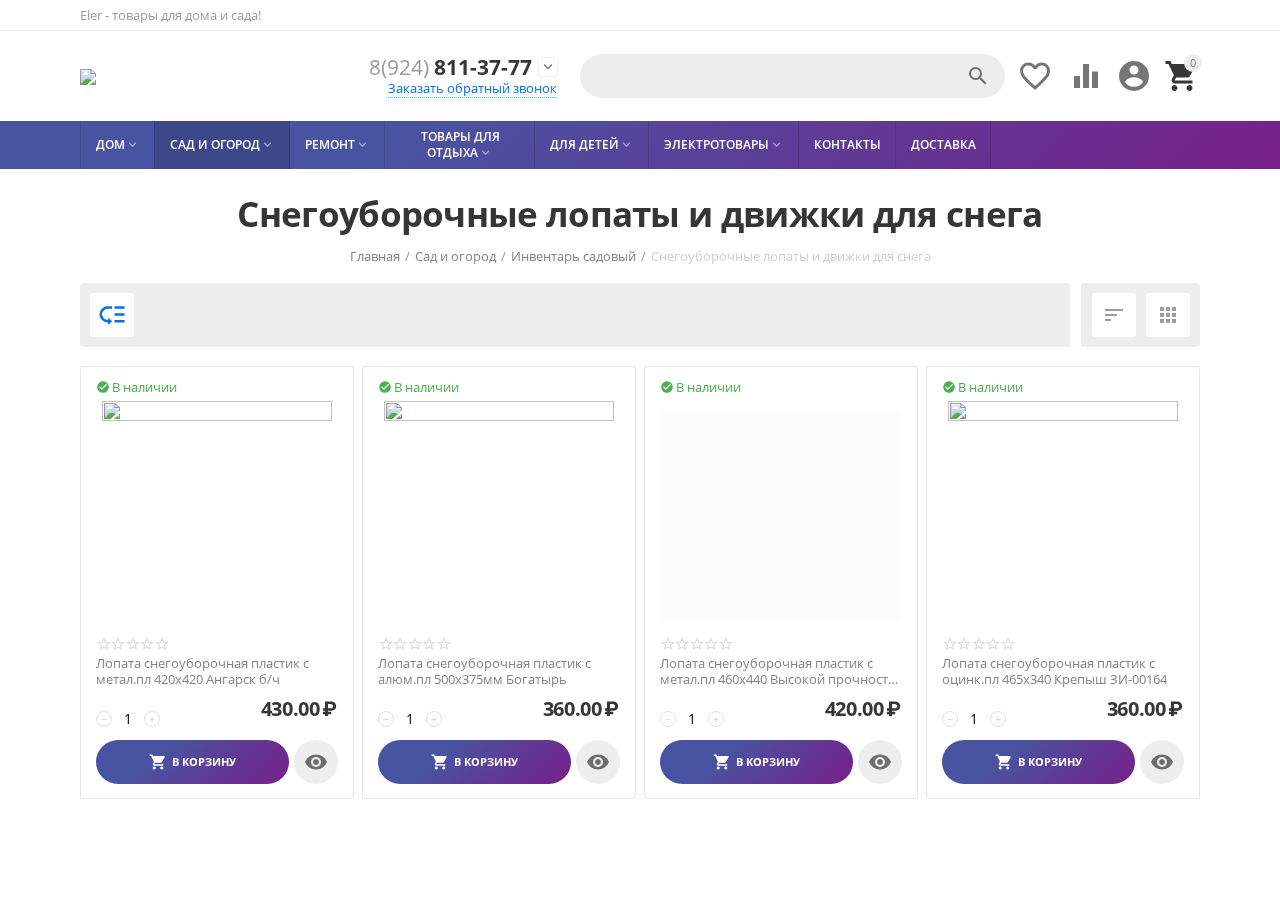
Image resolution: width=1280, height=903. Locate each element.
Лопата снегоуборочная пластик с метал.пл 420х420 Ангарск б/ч (202, 671)
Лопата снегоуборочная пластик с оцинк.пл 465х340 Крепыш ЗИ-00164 (1054, 671)
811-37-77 (450, 67)
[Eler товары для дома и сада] (88, 76)
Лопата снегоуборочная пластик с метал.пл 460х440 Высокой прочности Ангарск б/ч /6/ (778, 671)
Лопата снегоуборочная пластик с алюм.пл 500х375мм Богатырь (484, 671)
